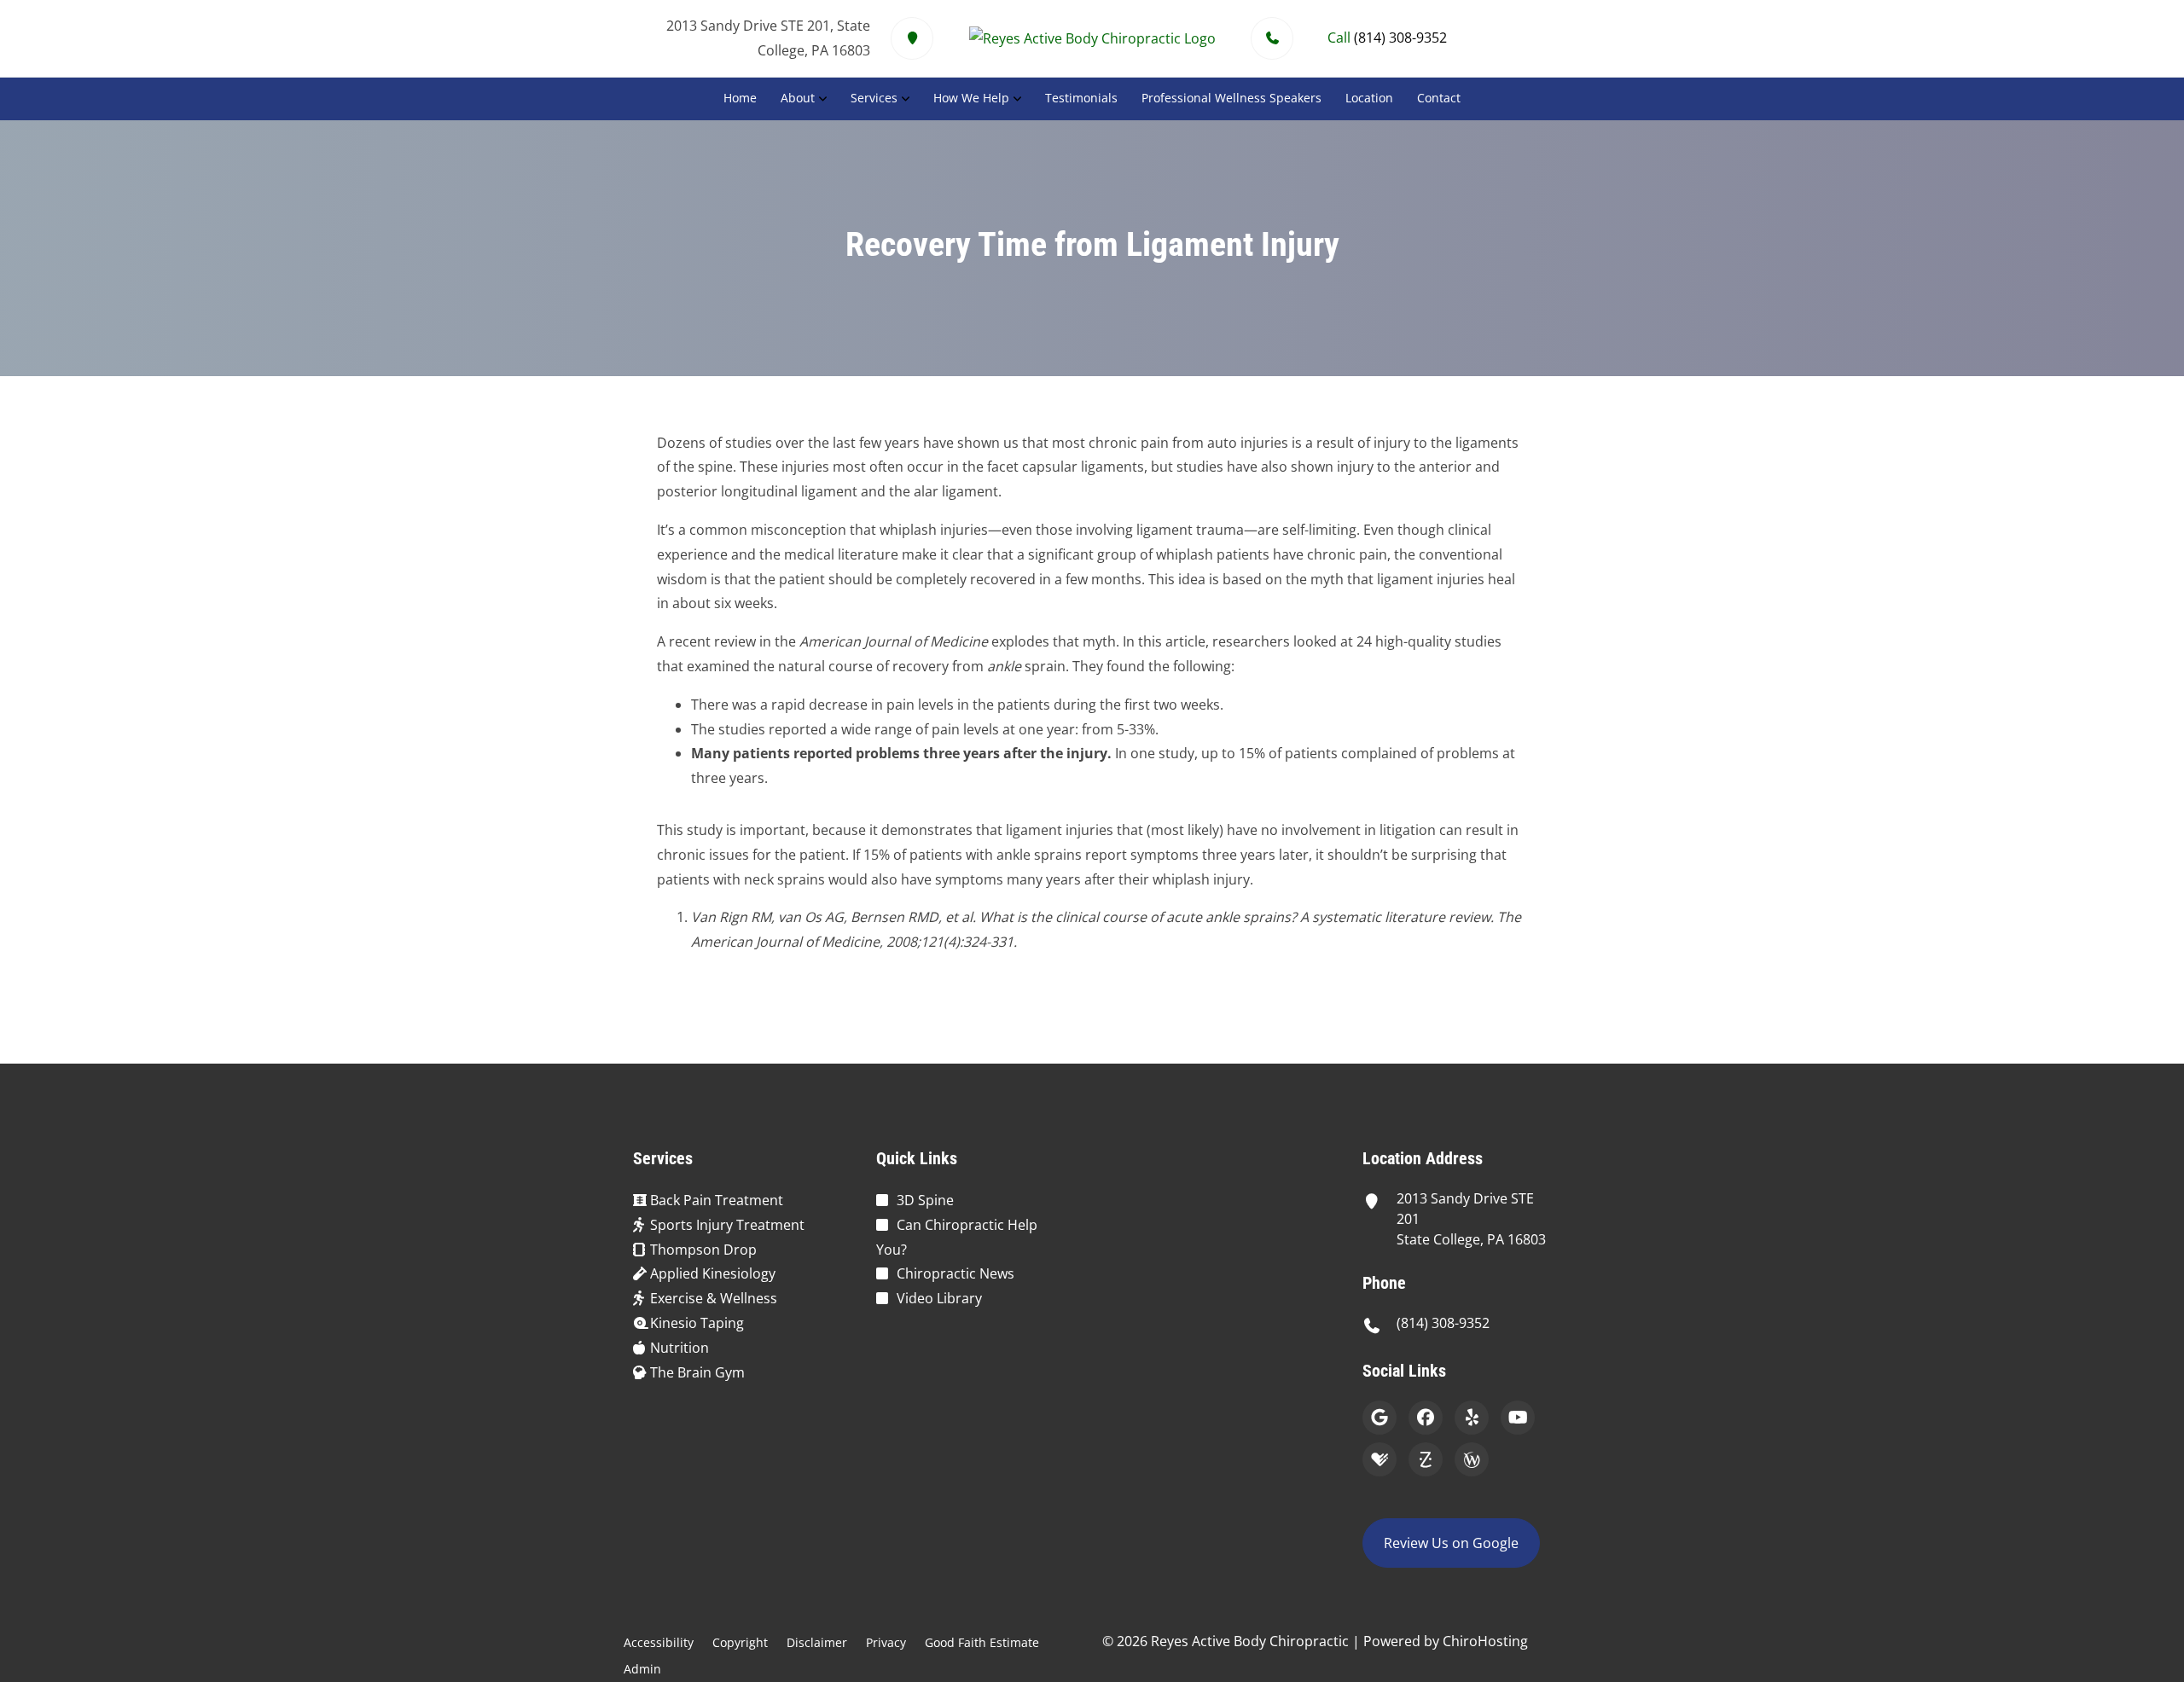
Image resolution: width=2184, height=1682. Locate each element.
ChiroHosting (1485, 1641)
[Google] (1380, 1418)
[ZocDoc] (1426, 1459)
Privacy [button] (886, 1642)
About (798, 98)
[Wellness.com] (1472, 1459)
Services (874, 98)
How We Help (971, 98)
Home (740, 98)
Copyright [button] (740, 1642)
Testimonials (1081, 98)
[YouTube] (1518, 1418)
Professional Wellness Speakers (1231, 98)
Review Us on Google (1451, 1543)
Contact (1439, 98)
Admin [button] (642, 1669)
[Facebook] (1426, 1418)
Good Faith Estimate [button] (982, 1642)
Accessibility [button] (659, 1642)
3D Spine (925, 1200)
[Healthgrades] (1380, 1459)
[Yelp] (1472, 1418)
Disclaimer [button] (817, 1642)
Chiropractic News (955, 1273)
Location (1369, 98)
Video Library (939, 1298)
